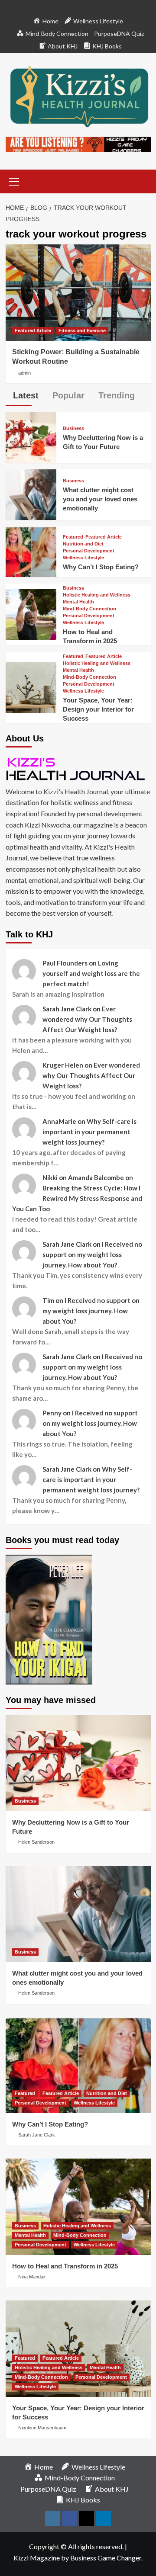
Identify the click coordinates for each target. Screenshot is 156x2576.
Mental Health (78, 602)
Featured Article (33, 330)
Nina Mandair (32, 2277)
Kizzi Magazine (37, 2558)
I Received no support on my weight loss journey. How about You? (92, 1254)
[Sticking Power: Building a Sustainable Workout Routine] (78, 293)
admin (24, 373)
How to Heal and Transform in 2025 (65, 2266)
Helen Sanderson (36, 1842)
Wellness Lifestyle (83, 558)
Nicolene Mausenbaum (42, 2428)
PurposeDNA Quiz (119, 34)
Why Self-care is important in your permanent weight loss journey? (89, 1132)
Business (73, 428)
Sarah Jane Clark (37, 2135)
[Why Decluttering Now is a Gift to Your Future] (31, 436)
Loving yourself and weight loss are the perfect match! (91, 973)
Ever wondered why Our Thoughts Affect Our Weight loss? (87, 1019)
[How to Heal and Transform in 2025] (31, 614)
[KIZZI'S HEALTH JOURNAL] (78, 768)
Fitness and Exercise (82, 330)
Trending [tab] (115, 395)
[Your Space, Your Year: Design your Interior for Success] (31, 686)
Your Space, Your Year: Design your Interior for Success (98, 709)
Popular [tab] (67, 395)
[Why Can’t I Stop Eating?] (31, 551)
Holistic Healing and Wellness (97, 595)
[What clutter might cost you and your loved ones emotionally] (31, 493)
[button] (14, 180)
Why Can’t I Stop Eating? (101, 567)
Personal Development (89, 551)
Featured (73, 537)
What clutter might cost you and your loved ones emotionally (100, 499)
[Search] (141, 181)
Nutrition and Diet (83, 544)
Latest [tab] (24, 395)
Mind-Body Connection (89, 609)
